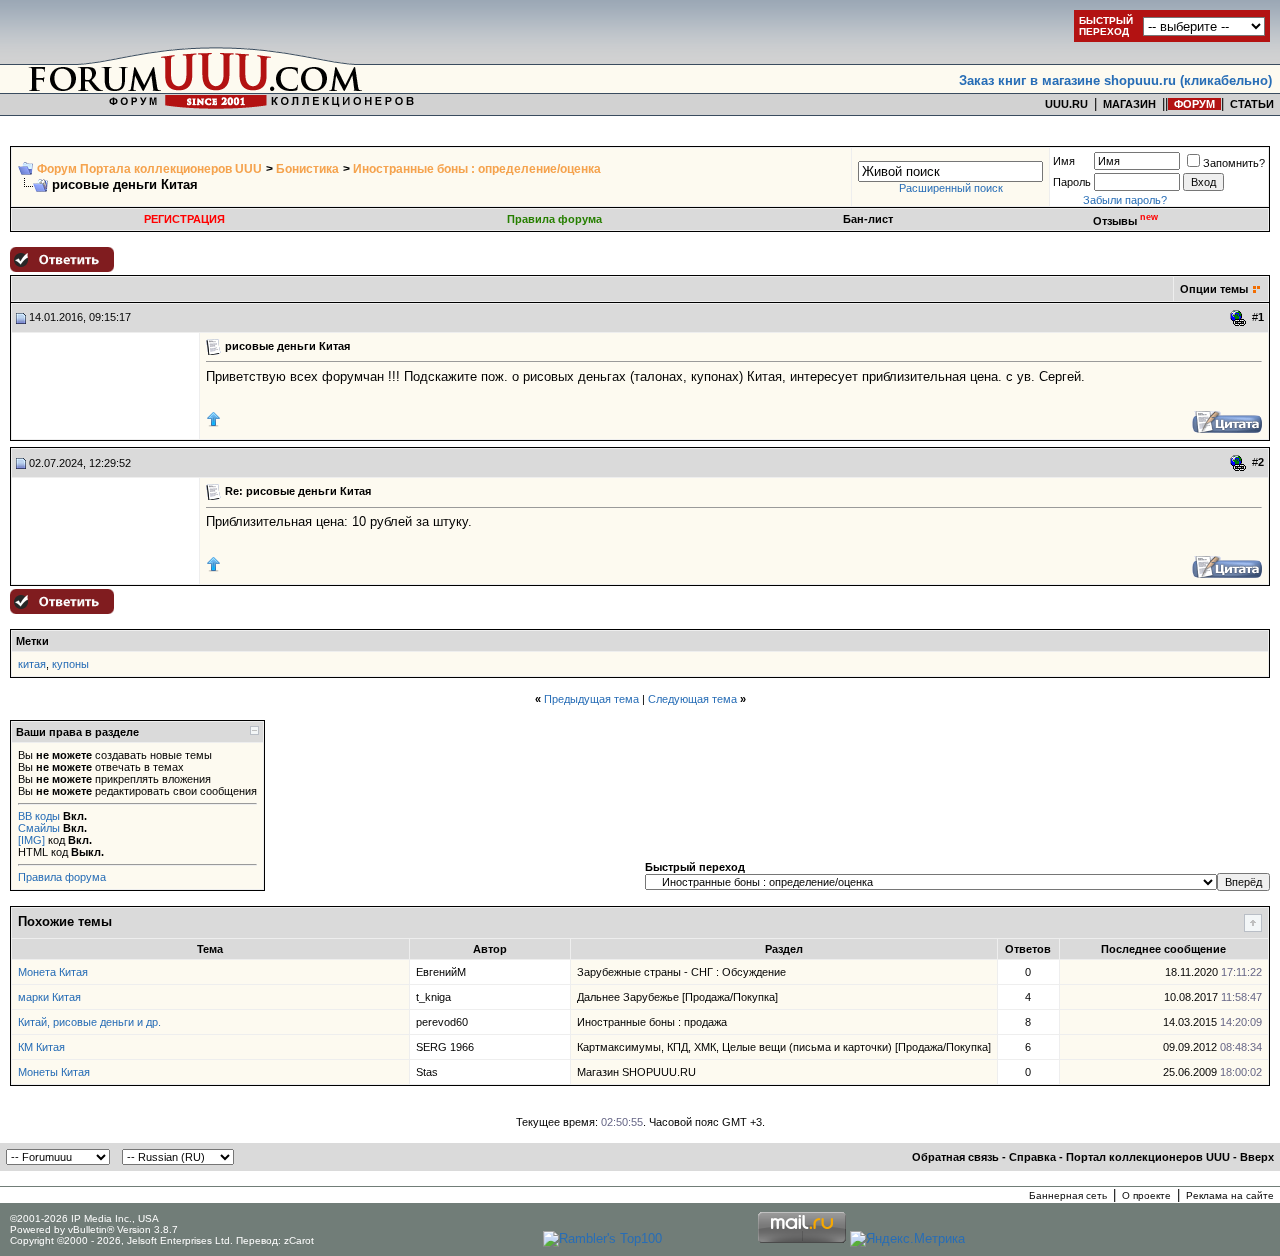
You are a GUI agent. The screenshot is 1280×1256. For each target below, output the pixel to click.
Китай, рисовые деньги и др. (89, 1022)
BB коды (39, 816)
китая (32, 664)
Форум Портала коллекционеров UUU (149, 169)
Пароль (1072, 182)
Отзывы (1125, 221)
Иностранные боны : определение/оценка (477, 169)
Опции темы (1214, 289)
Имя (1064, 161)
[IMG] (31, 840)
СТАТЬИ (1252, 104)
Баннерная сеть (1068, 1195)
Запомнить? (1234, 163)
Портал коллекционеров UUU (1148, 1157)
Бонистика (307, 169)
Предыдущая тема (591, 699)
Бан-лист (868, 219)
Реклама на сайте (1230, 1195)
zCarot (299, 1240)
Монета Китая (53, 972)
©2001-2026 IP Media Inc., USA (84, 1218)
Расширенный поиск (951, 188)
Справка (1032, 1157)
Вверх (1257, 1157)
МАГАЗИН (1129, 104)
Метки (32, 641)
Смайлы (39, 828)
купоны (70, 664)
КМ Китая (41, 1047)
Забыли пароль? (1125, 200)
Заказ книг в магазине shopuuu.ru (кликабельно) (1115, 80)
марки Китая (49, 997)
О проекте (1146, 1195)
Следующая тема (692, 699)
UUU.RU (1066, 104)
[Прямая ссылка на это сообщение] (1238, 318)
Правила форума (554, 219)
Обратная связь (955, 1157)
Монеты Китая (54, 1072)
